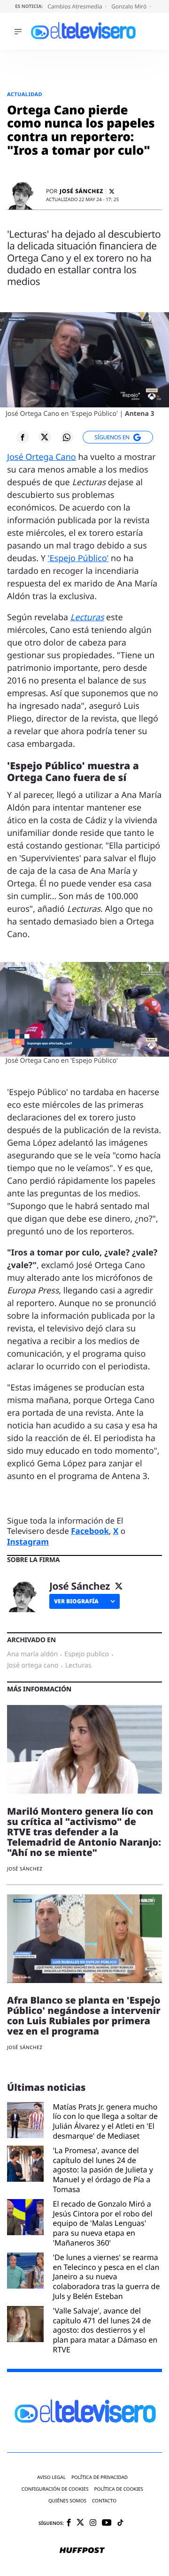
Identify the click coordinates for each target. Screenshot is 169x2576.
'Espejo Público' (78, 558)
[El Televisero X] (80, 2523)
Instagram (28, 1542)
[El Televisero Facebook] (69, 2523)
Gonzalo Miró (130, 6)
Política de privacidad (100, 2477)
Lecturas (87, 617)
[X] (112, 192)
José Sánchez (81, 191)
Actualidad (25, 94)
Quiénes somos (67, 2501)
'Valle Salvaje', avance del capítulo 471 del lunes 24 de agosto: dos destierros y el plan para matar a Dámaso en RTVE (105, 2330)
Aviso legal (51, 2477)
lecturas (78, 1666)
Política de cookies (119, 2489)
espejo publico (87, 1654)
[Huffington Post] (82, 2551)
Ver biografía (76, 1601)
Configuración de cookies (55, 2489)
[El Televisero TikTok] (120, 2523)
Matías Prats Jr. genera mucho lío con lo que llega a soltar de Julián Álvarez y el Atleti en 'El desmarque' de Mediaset (106, 2122)
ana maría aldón (32, 1654)
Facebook (90, 1531)
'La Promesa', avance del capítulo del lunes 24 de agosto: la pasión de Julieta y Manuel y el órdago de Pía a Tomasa (103, 2170)
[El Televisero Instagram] (93, 2523)
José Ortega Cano (42, 457)
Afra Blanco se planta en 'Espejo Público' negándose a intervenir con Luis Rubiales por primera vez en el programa (84, 2016)
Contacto (104, 2501)
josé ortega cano (33, 1666)
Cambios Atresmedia (76, 6)
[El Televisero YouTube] (107, 2523)
